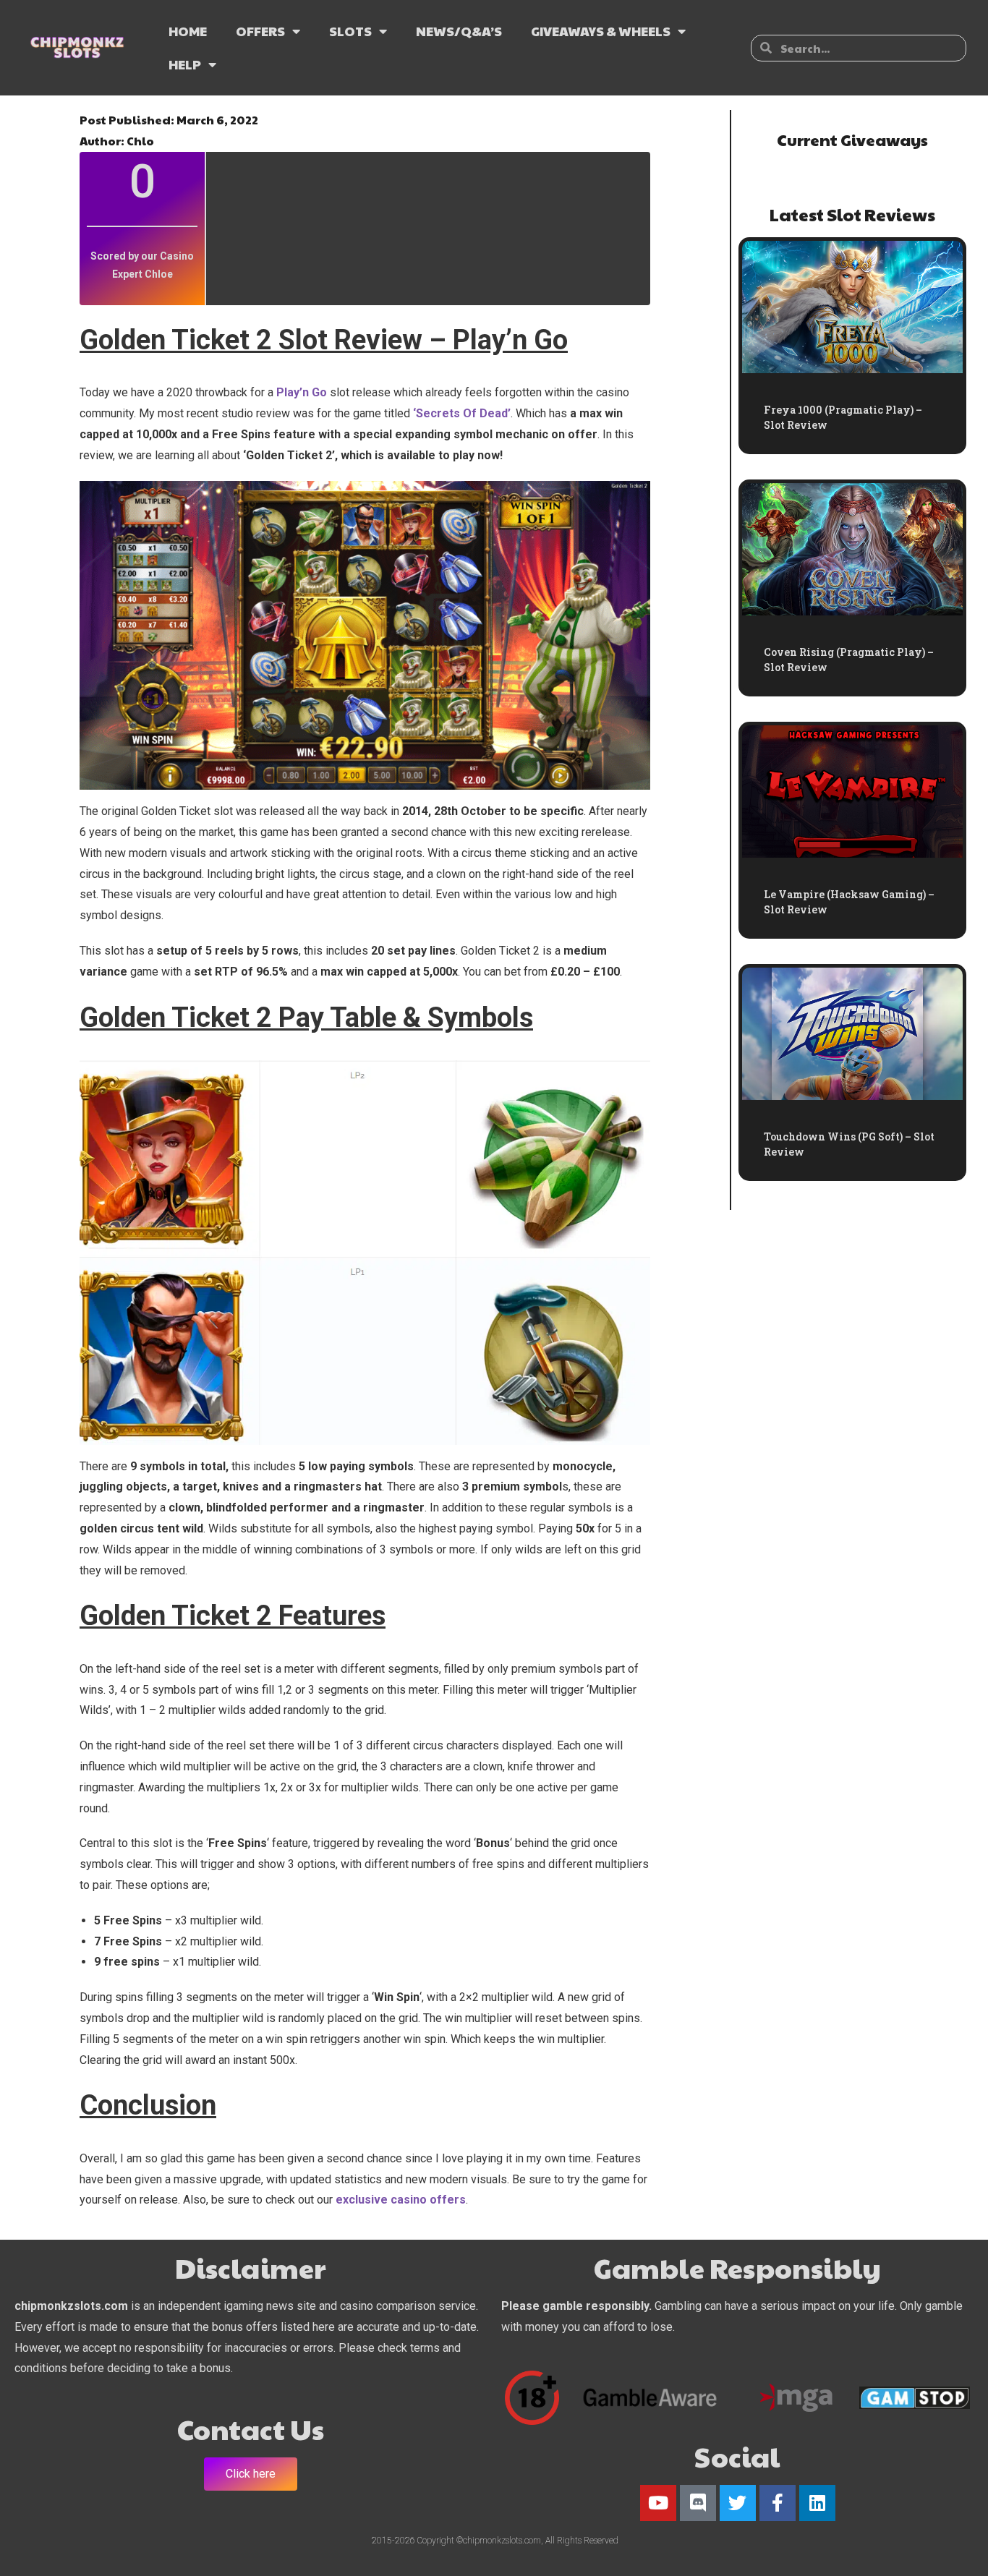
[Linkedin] (817, 2503)
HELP (185, 64)
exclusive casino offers (401, 2200)
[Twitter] (738, 2503)
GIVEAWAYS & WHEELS (601, 31)
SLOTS (350, 31)
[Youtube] (658, 2503)
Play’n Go (302, 392)
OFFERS (260, 31)
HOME (188, 31)
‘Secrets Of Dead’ (462, 413)
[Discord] (698, 2503)
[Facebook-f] (778, 2503)
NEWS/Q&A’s (459, 31)
